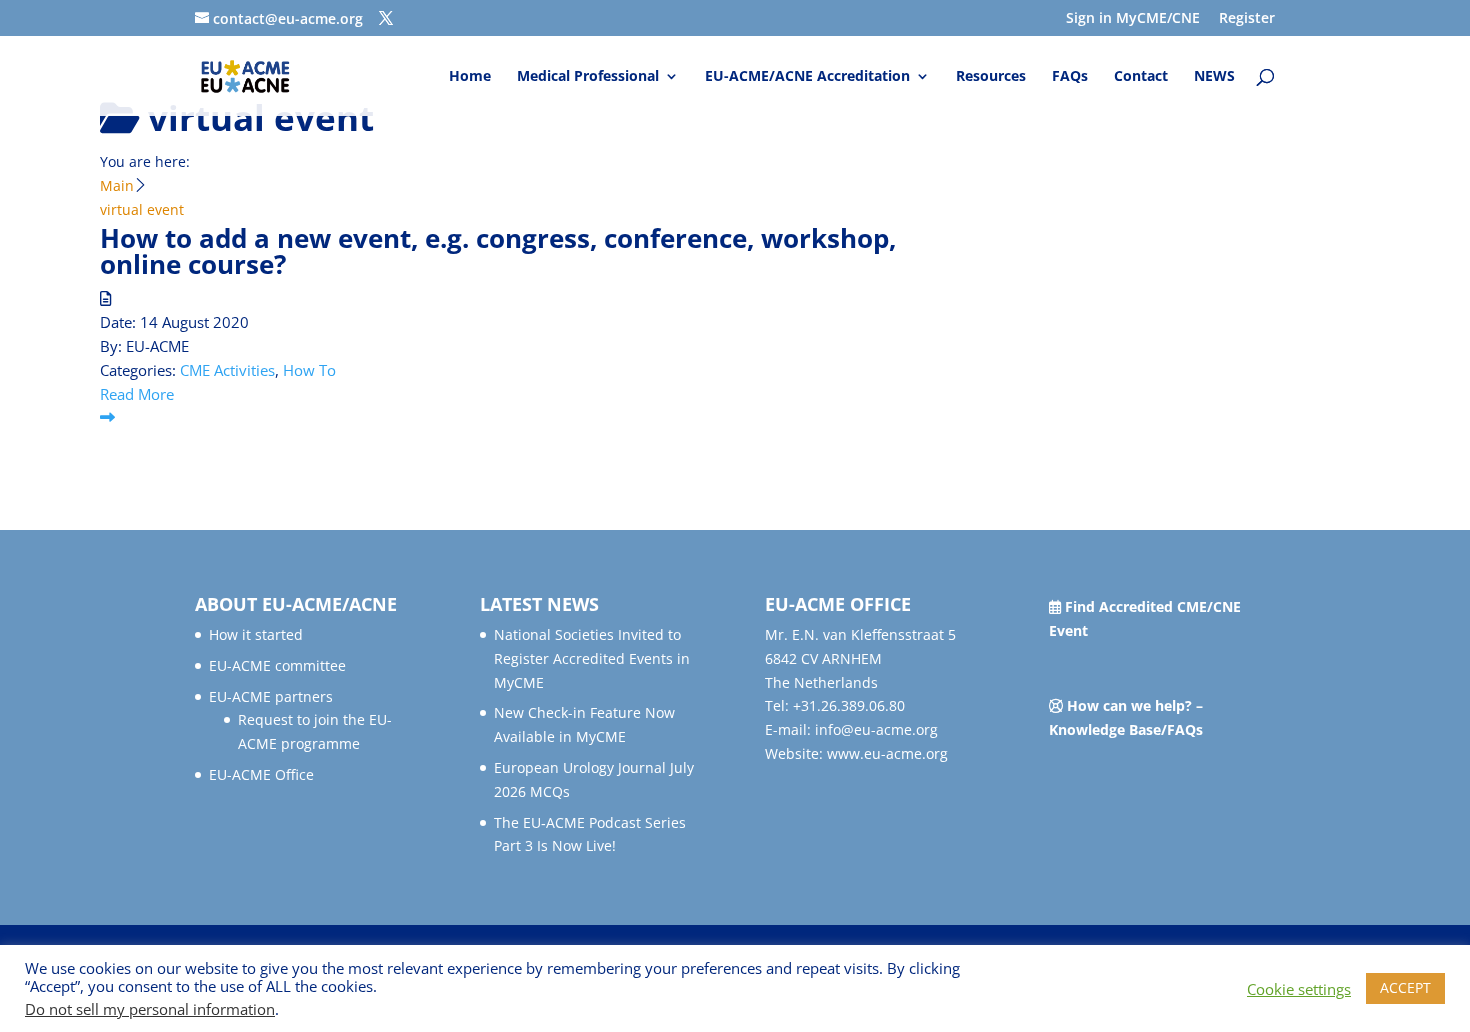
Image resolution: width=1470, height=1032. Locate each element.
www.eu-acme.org (887, 753)
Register (1247, 19)
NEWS (1214, 77)
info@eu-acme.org (876, 729)
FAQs (1070, 77)
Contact (1141, 77)
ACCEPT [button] (1405, 987)
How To (309, 370)
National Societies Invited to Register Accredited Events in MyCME (592, 658)
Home (470, 77)
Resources (991, 77)
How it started (256, 634)
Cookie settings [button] (1299, 989)
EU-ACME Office (261, 774)
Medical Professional (588, 77)
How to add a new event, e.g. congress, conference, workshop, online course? (498, 251)
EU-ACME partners (271, 696)
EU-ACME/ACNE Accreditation (807, 77)
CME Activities (227, 370)
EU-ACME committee (277, 665)
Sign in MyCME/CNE (1133, 19)
